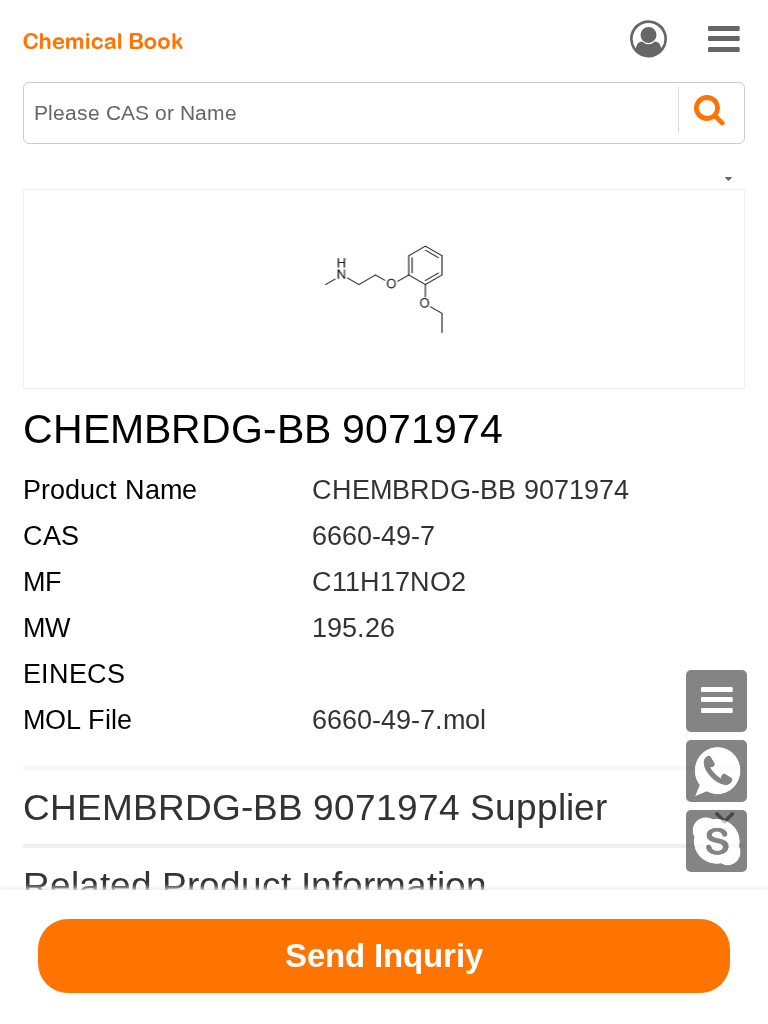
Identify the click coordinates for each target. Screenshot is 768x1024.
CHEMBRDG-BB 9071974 (470, 490)
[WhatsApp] (717, 771)
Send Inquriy (384, 955)
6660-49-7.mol (399, 720)
